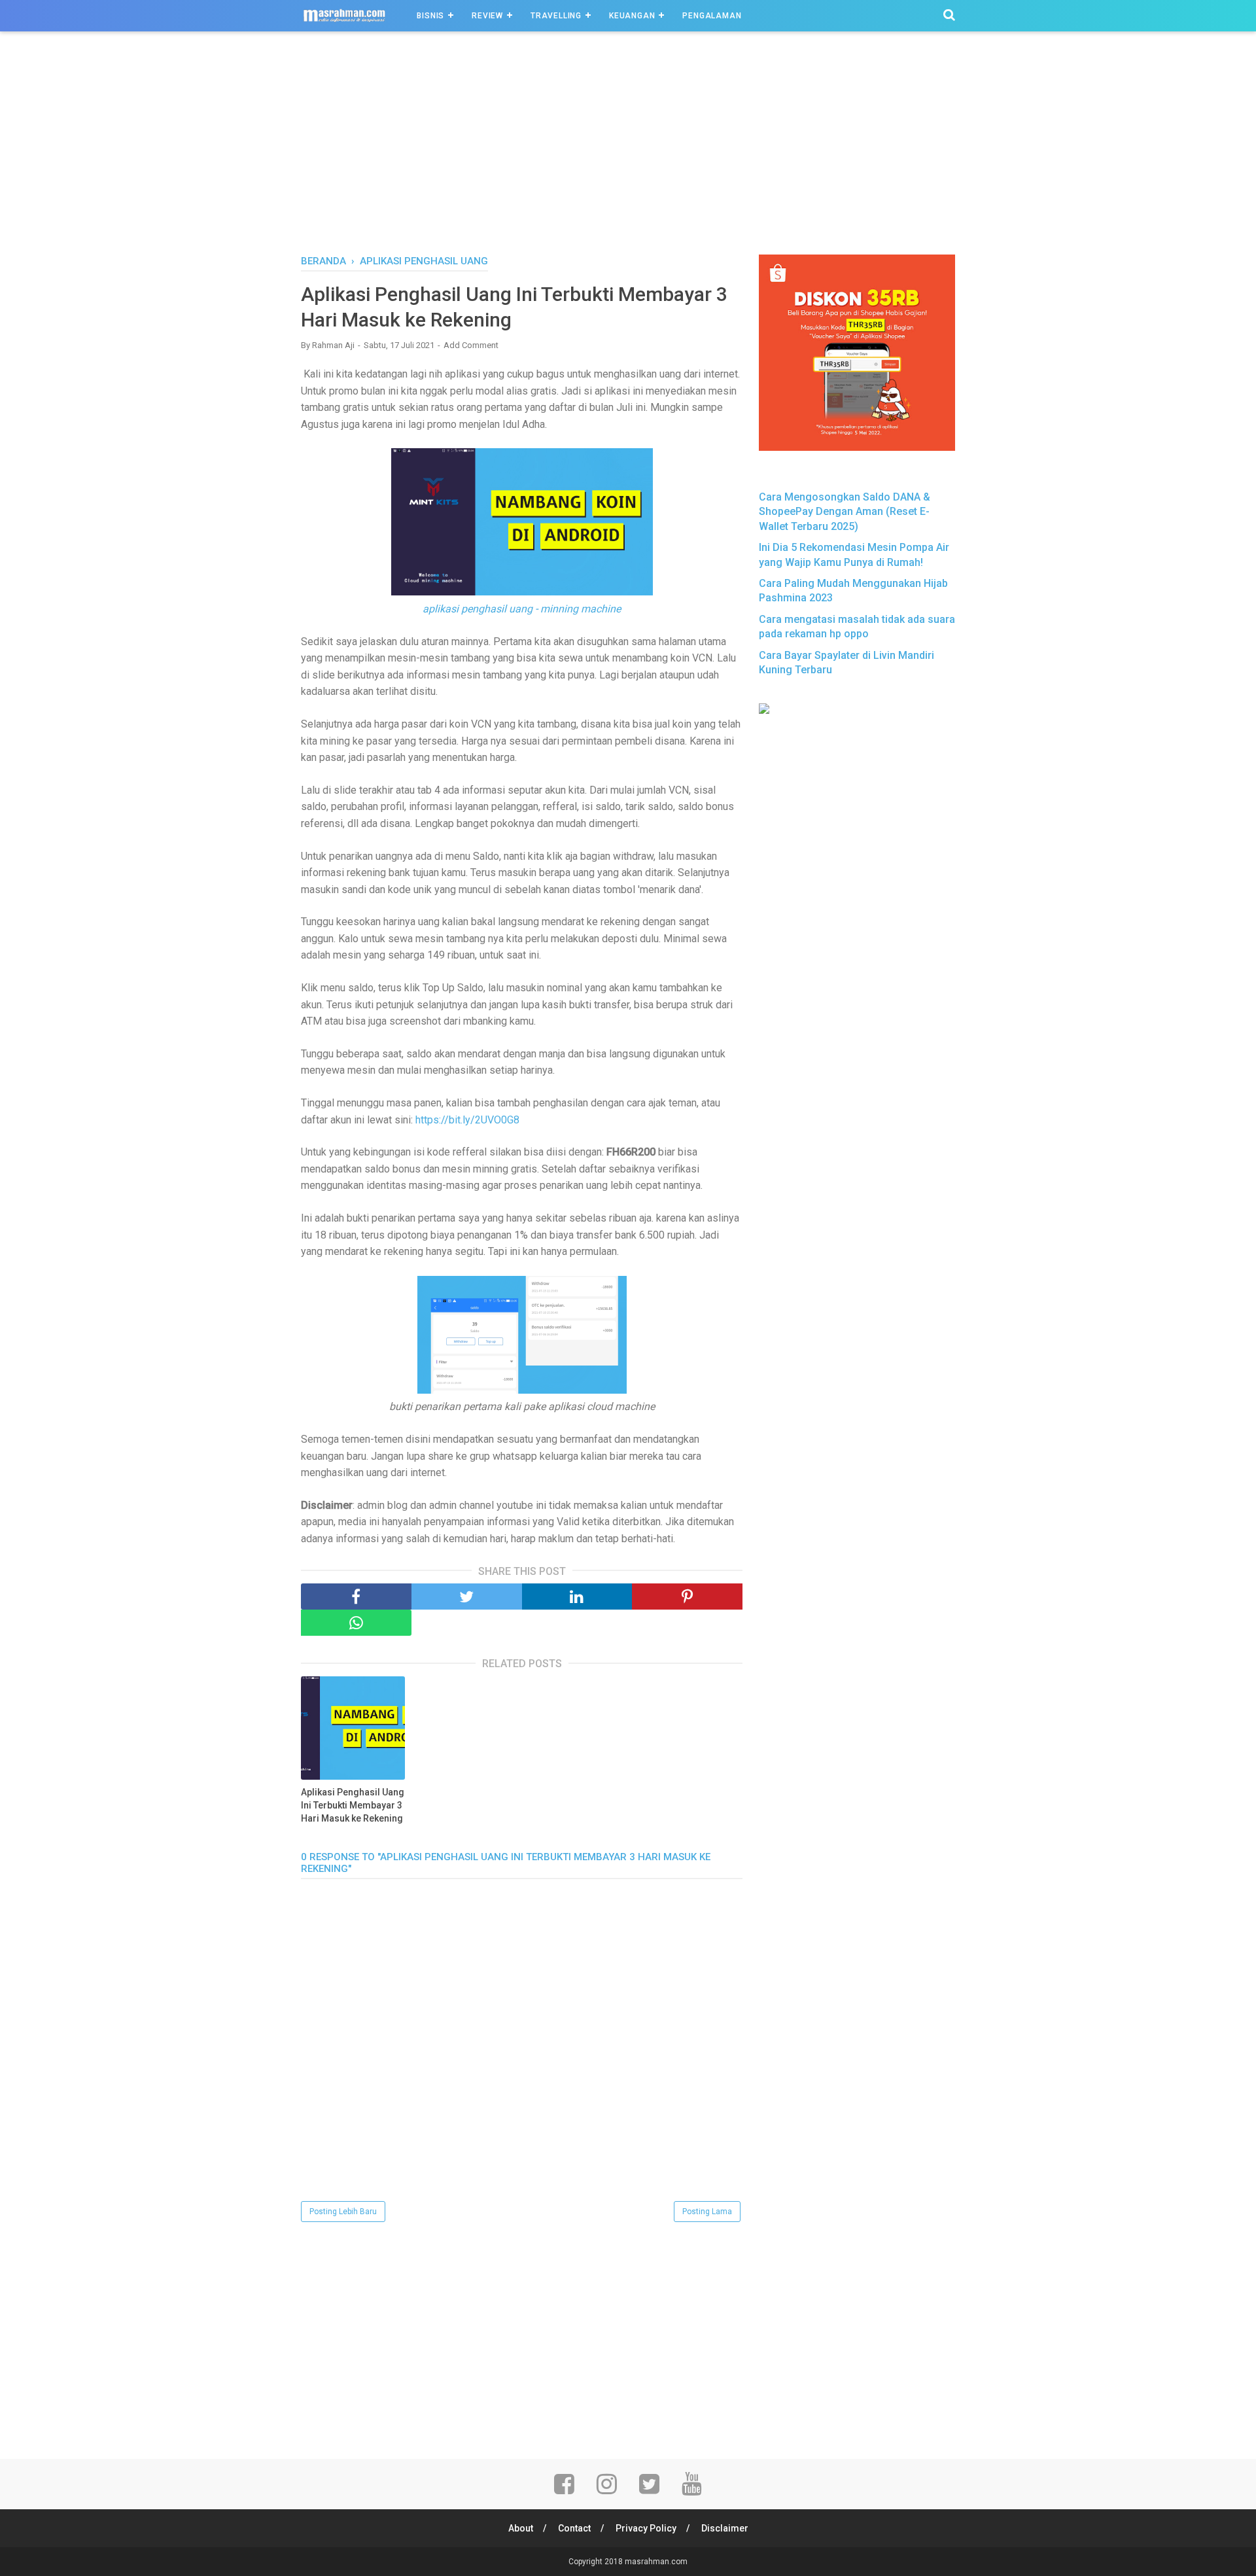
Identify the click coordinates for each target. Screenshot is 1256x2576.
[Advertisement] (628, 156)
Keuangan (632, 16)
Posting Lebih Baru (343, 2212)
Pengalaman (712, 16)
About (521, 2528)
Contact (574, 2528)
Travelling (556, 16)
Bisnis (430, 16)
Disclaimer (725, 2528)
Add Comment (471, 345)
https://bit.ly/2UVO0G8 (467, 1120)
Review (487, 16)
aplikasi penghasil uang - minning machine (522, 609)
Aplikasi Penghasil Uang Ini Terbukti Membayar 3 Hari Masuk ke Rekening (353, 1805)
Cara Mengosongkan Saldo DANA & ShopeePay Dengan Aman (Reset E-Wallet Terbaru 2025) (845, 512)
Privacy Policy (646, 2528)
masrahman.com (656, 2562)
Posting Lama (707, 2212)
